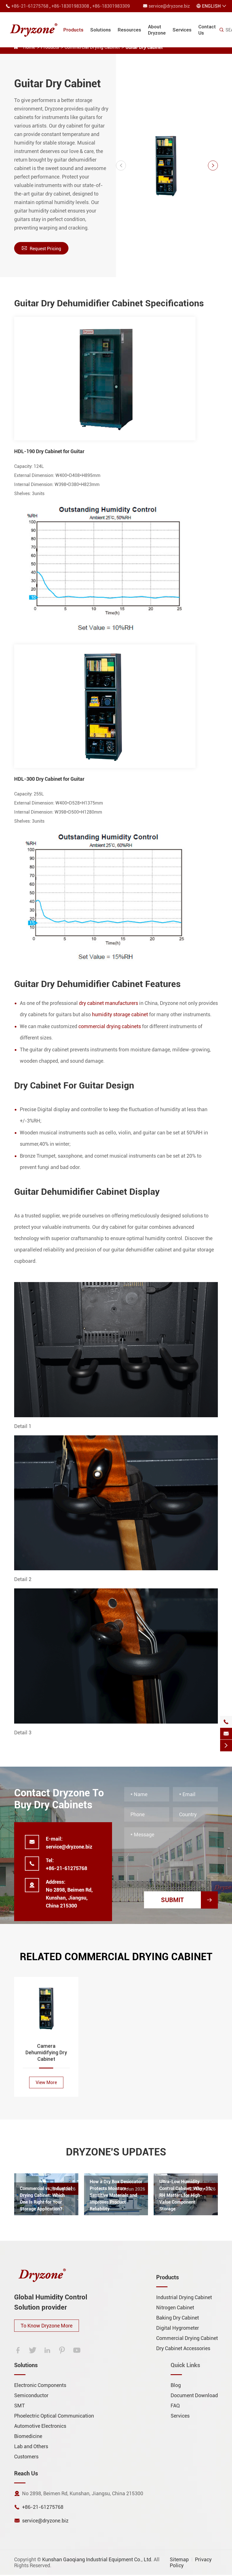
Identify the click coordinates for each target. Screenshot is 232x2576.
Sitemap (179, 2559)
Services (182, 30)
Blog (176, 2385)
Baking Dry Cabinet (178, 2318)
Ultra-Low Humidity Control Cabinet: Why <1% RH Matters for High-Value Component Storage (185, 2195)
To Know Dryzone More (47, 2326)
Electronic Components (40, 2385)
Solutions (101, 30)
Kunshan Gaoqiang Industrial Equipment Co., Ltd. (97, 2559)
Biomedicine (28, 2436)
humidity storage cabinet (120, 1014)
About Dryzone (157, 30)
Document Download (194, 2395)
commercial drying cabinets (110, 1026)
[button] (121, 165)
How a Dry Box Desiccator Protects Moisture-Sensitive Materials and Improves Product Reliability (116, 2195)
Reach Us (26, 2473)
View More (46, 2082)
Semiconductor (31, 2395)
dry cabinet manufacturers (109, 1003)
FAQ (175, 2406)
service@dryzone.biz (169, 6)
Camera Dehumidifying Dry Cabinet (46, 2052)
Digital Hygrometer (178, 2328)
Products (73, 30)
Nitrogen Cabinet (175, 2307)
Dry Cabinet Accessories (183, 2348)
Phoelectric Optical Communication (54, 2416)
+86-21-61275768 (30, 6)
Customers (26, 2457)
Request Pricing (41, 248)
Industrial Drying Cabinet (184, 2297)
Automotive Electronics (40, 2426)
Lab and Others (31, 2446)
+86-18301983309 (111, 6)
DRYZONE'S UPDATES (116, 2152)
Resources (129, 30)
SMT (20, 2406)
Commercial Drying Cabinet (187, 2338)
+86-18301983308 (70, 6)
